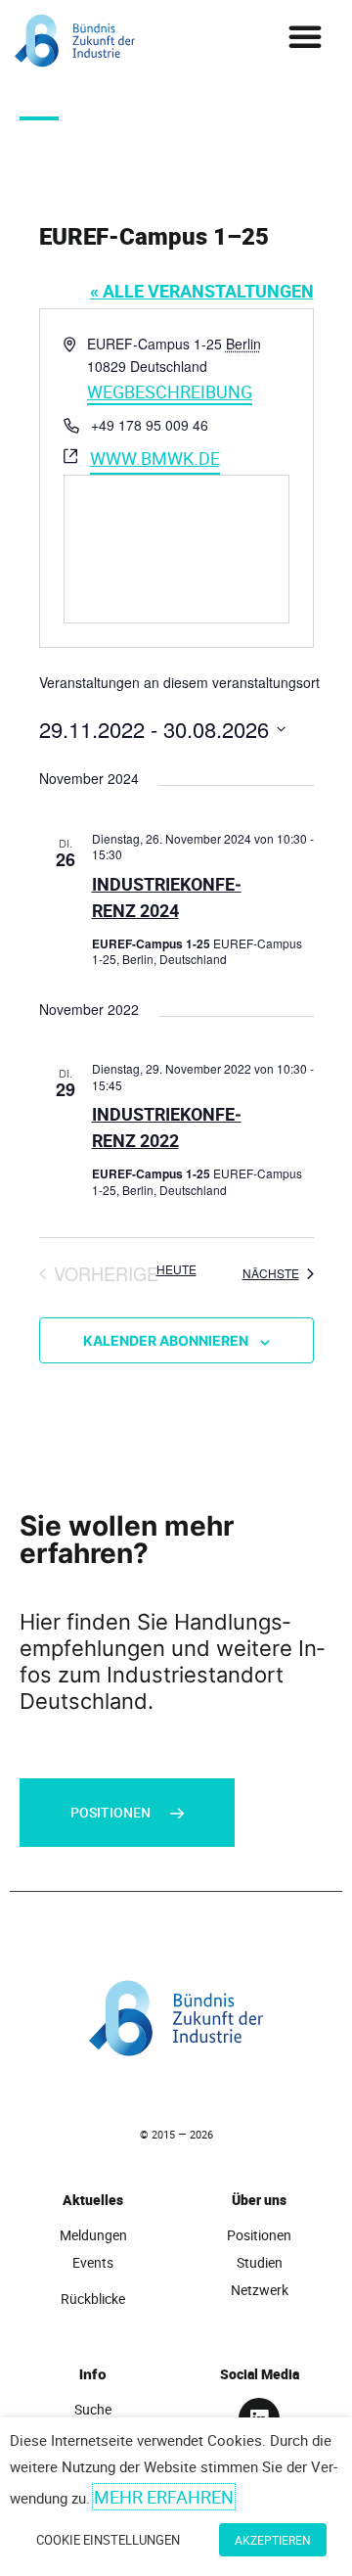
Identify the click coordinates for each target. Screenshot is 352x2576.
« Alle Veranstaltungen (202, 291)
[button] (305, 36)
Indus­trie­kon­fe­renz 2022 (167, 1127)
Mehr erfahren (164, 2497)
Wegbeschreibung (170, 391)
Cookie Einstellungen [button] (108, 2540)
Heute (176, 1269)
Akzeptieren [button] (273, 2540)
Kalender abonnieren (166, 1340)
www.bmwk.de (155, 458)
